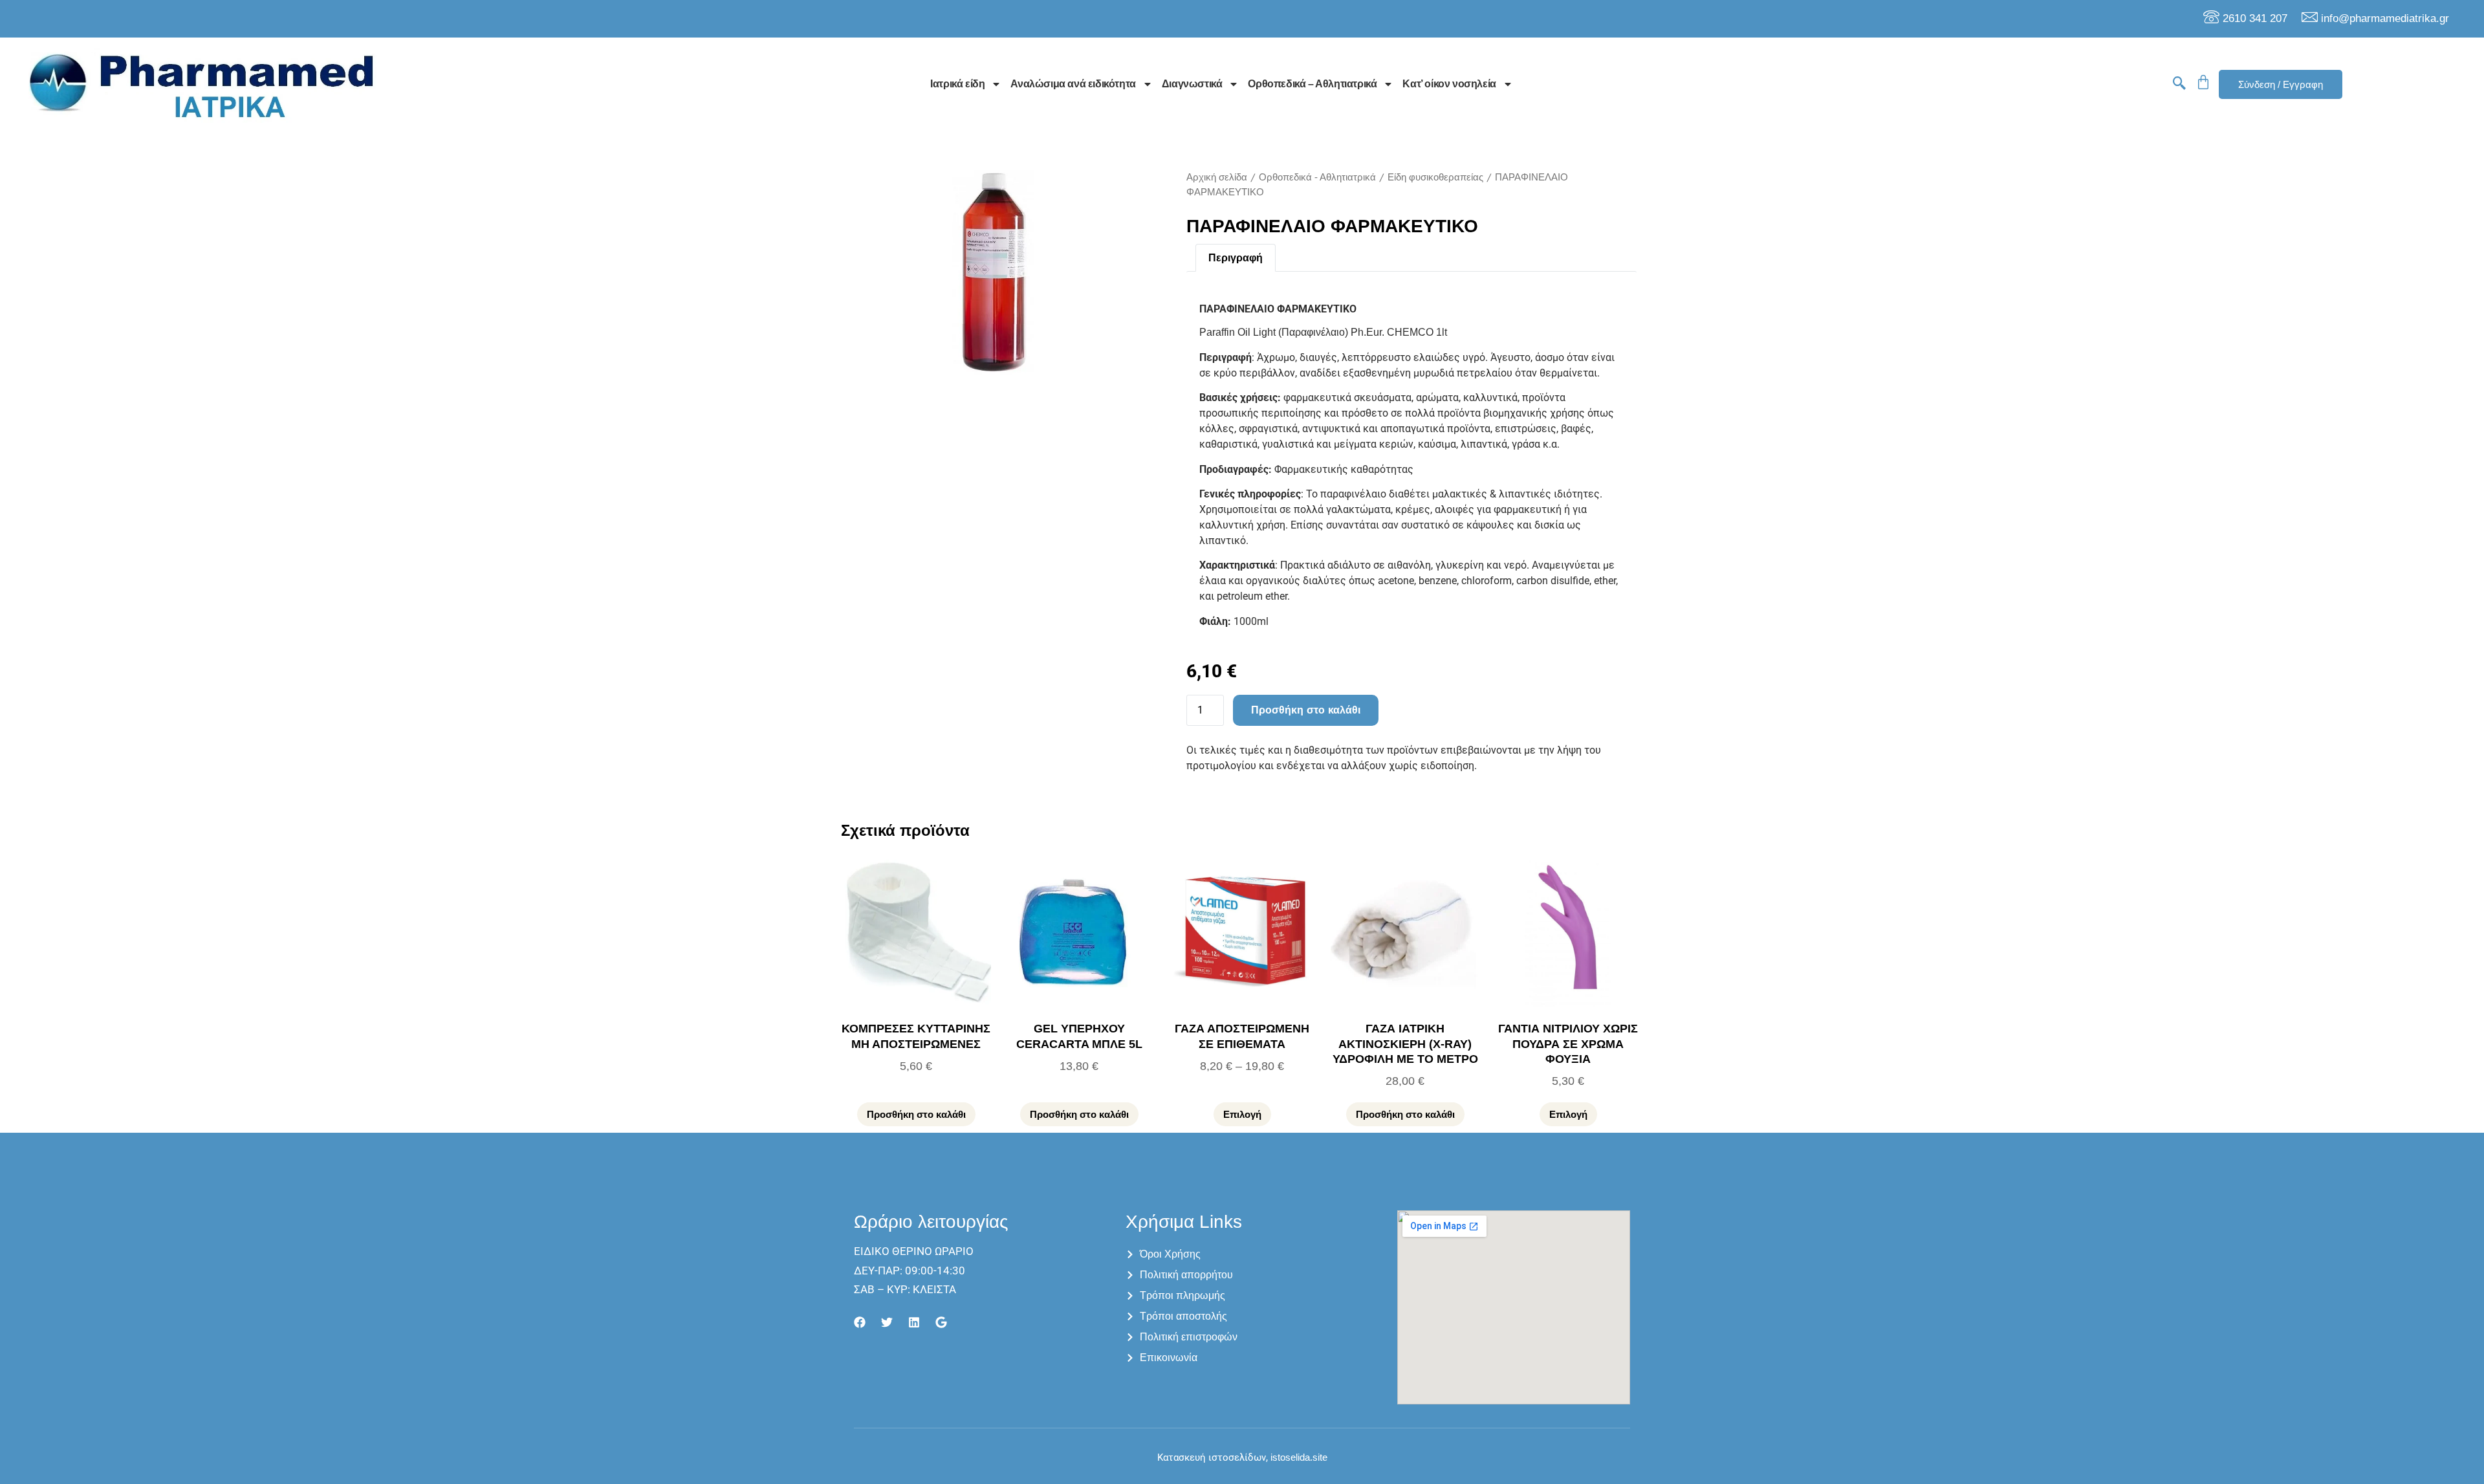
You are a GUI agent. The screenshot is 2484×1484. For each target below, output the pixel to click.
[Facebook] (860, 1322)
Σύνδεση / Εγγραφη (2281, 84)
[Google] (941, 1322)
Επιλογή (1242, 1114)
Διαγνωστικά (1192, 84)
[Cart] (2203, 82)
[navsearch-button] (2179, 84)
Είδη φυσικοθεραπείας (1435, 177)
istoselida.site (1298, 1457)
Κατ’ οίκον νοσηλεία (1449, 84)
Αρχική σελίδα (1217, 177)
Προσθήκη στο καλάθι (1306, 710)
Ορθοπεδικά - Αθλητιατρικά (1317, 177)
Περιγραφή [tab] (1236, 258)
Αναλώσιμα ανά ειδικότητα (1073, 84)
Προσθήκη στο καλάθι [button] (916, 1114)
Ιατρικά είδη (957, 84)
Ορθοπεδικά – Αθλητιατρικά (1312, 84)
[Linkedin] (914, 1322)
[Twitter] (887, 1322)
